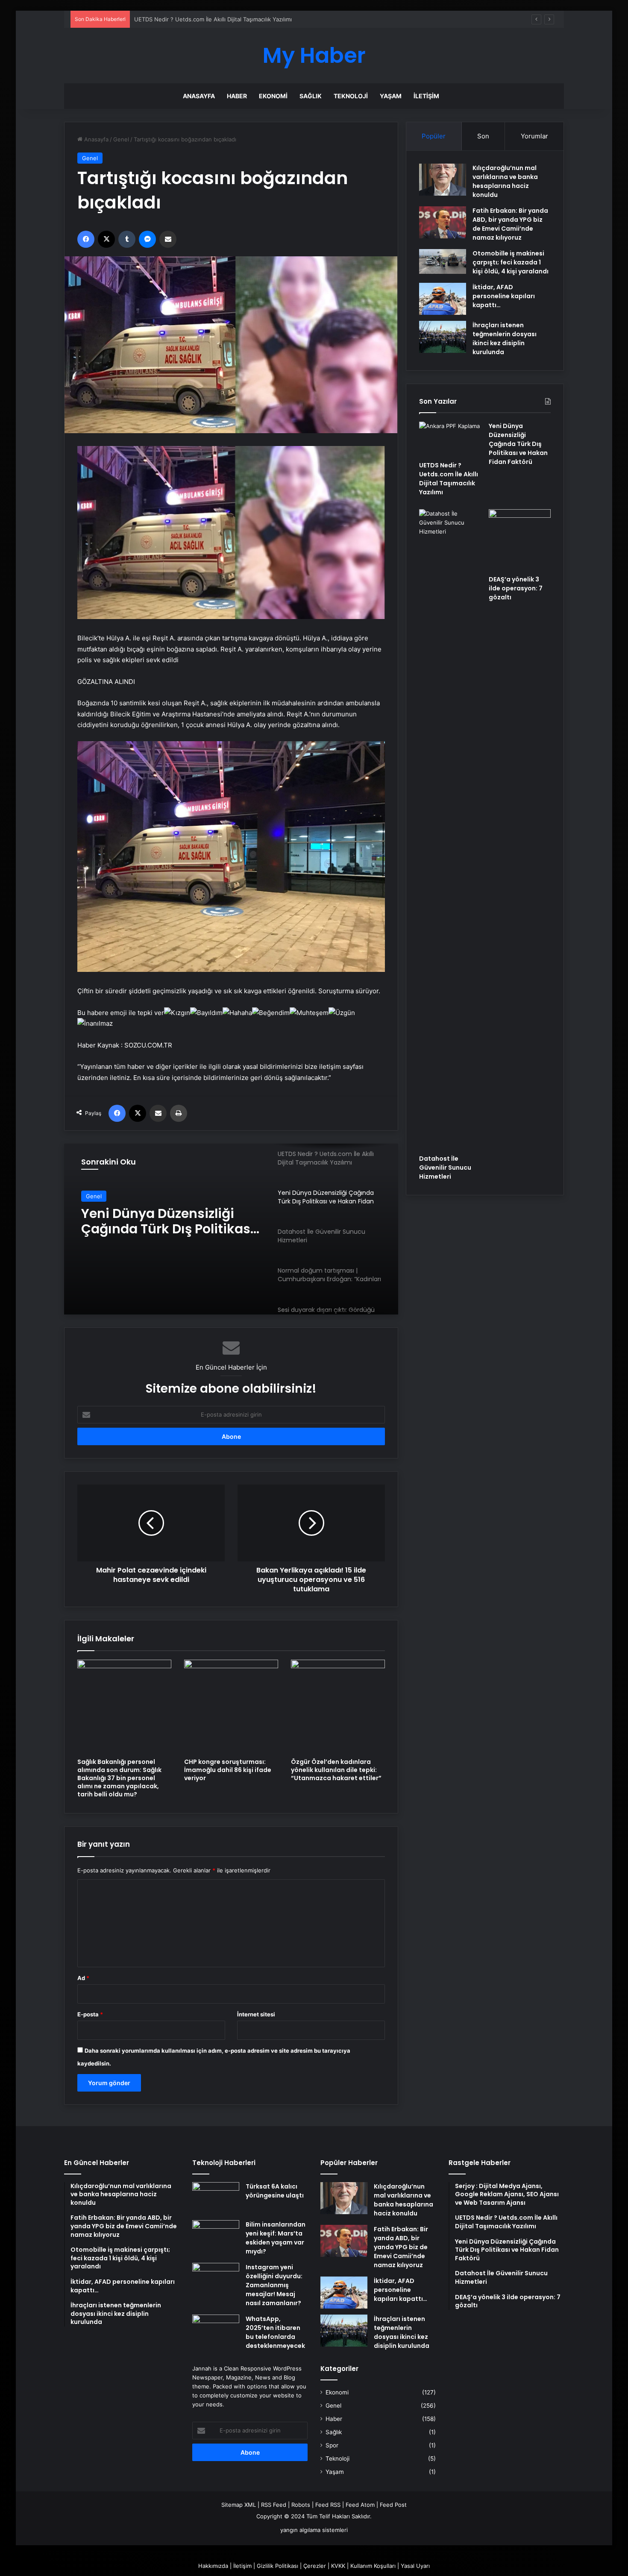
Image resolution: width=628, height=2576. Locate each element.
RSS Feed (274, 2505)
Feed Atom (360, 2505)
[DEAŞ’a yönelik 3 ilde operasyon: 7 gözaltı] (520, 540)
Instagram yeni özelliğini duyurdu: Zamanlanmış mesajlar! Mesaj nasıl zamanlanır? (274, 2285)
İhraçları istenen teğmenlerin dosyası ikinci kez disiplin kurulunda (505, 339)
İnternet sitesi (256, 2014)
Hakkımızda (213, 2566)
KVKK (338, 2566)
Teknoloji (351, 96)
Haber (237, 96)
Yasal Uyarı (415, 2566)
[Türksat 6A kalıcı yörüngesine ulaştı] (216, 2198)
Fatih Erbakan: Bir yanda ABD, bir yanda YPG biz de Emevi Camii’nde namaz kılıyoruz (510, 224)
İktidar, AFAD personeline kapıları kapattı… (504, 296)
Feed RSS (328, 2505)
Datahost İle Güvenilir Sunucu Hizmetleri (151, 1221)
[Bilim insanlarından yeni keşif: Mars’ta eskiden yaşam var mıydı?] (216, 2236)
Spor (332, 2445)
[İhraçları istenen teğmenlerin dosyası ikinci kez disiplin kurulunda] (443, 337)
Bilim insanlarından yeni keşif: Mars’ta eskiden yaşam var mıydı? (276, 2238)
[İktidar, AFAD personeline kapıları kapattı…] (443, 299)
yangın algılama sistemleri (314, 2530)
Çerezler (315, 2566)
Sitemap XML (239, 2505)
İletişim (426, 96)
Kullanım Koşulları (373, 2566)
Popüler (434, 136)
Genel (121, 139)
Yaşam (391, 96)
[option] (231, 1229)
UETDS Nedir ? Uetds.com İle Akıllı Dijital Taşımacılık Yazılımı (449, 479)
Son (483, 136)
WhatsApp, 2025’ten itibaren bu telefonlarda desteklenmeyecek (275, 2332)
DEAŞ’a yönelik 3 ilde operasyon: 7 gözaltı (516, 588)
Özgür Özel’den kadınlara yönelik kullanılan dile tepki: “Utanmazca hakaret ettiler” (336, 1770)
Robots (301, 2505)
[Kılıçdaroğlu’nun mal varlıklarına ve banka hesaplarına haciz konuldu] (443, 180)
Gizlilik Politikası (277, 2566)
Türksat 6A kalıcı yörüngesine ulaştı (275, 2191)
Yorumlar (534, 136)
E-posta (90, 2014)
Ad (83, 1978)
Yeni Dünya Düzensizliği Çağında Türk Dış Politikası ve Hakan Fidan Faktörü (234, 19)
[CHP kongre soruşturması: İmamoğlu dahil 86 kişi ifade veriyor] (231, 1707)
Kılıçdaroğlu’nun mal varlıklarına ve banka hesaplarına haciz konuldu (505, 181)
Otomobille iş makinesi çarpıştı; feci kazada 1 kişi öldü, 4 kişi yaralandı (511, 262)
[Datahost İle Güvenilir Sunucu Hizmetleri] (450, 830)
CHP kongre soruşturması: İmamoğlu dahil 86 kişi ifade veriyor (228, 1770)
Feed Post (393, 2505)
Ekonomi (273, 96)
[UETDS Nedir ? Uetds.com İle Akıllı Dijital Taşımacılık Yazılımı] (450, 439)
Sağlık (311, 96)
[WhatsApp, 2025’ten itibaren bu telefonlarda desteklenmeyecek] (216, 2331)
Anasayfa (199, 96)
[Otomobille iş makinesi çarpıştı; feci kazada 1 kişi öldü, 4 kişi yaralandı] (443, 261)
